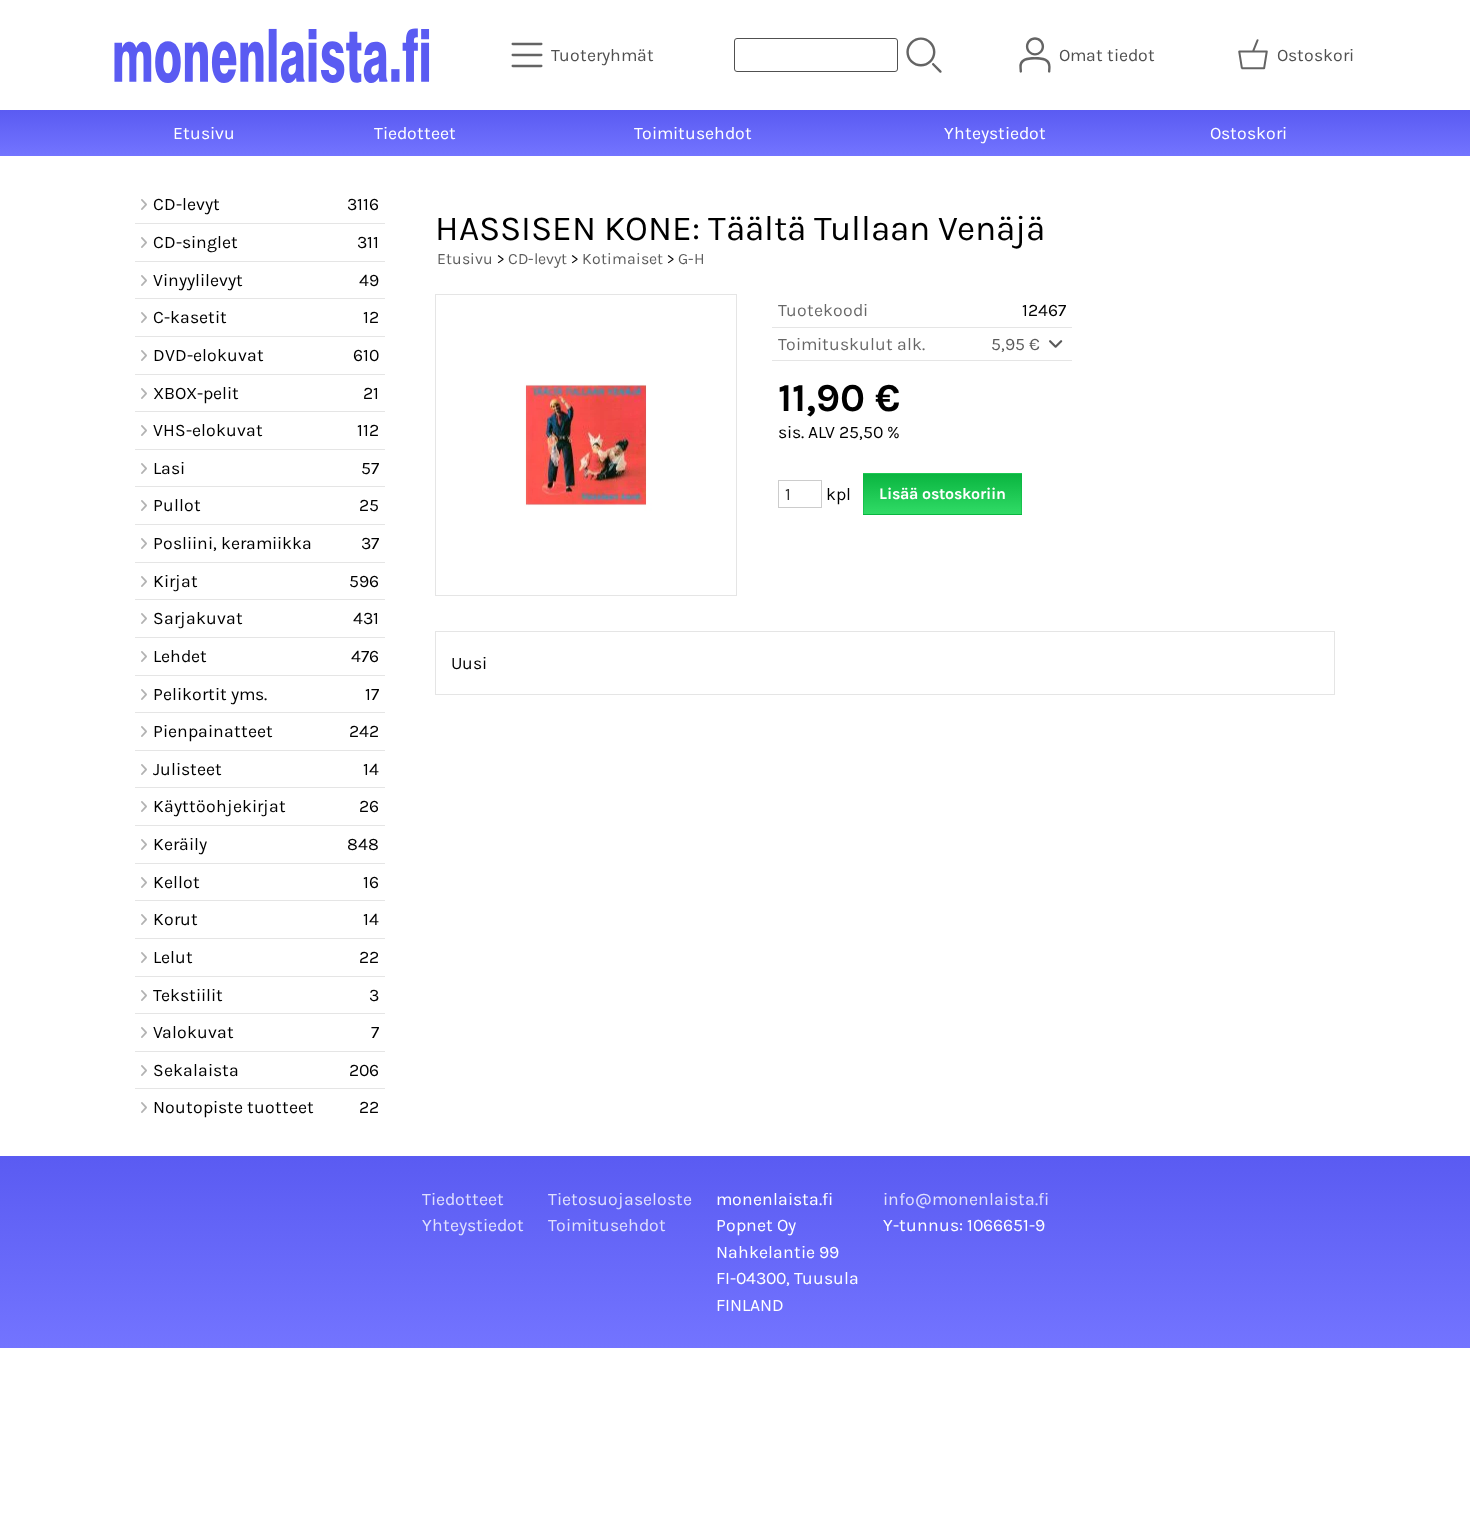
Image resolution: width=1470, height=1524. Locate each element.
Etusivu (204, 133)
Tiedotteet (415, 133)
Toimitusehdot (693, 133)
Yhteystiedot (995, 133)
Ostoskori (1248, 133)
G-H (691, 258)
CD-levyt (537, 258)
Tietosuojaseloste (620, 1199)
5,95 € (1017, 344)
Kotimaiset (622, 258)
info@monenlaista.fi (966, 1199)
